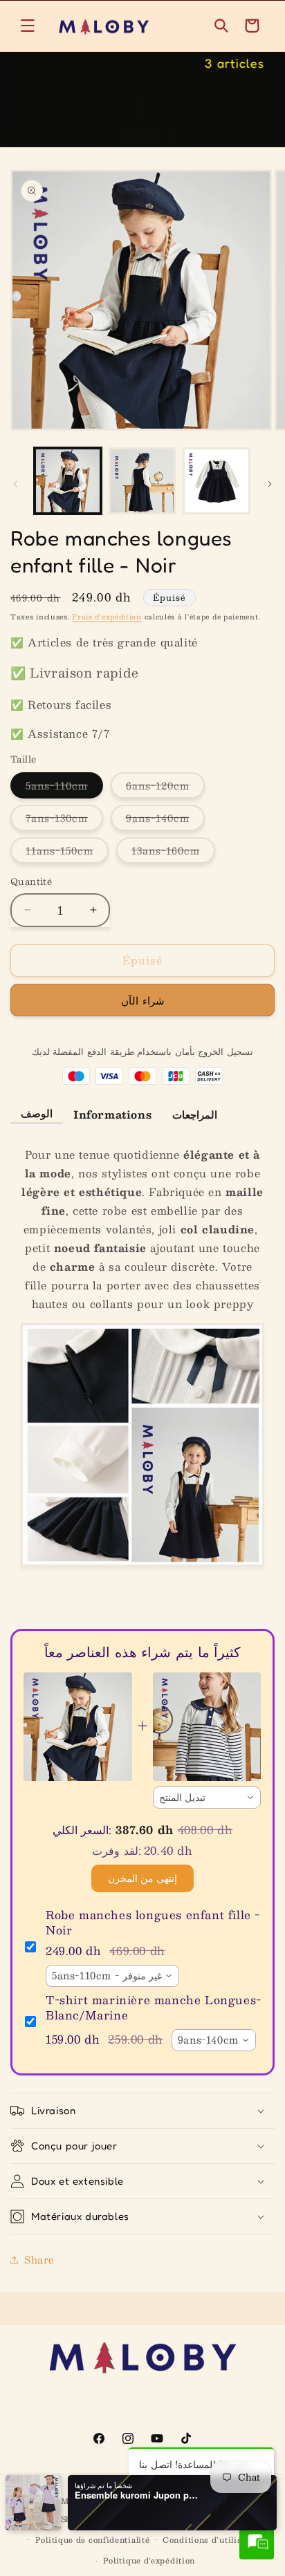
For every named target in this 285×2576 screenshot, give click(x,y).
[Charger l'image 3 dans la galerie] (217, 481)
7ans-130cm (64, 820)
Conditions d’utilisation (213, 2540)
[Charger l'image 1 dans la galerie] (68, 481)
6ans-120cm (165, 787)
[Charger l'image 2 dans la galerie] (142, 481)
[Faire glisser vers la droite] (270, 484)
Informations (112, 1114)
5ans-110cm (64, 787)
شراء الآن (143, 1000)
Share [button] (39, 2259)
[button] (28, 26)
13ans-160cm (173, 852)
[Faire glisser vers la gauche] (15, 484)
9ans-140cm (165, 820)
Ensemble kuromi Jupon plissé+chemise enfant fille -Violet (137, 2495)
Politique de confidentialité (93, 2540)
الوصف (37, 1113)
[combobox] (207, 1798)
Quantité (31, 882)
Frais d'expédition (107, 616)
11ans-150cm (67, 852)
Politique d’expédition (149, 2560)
